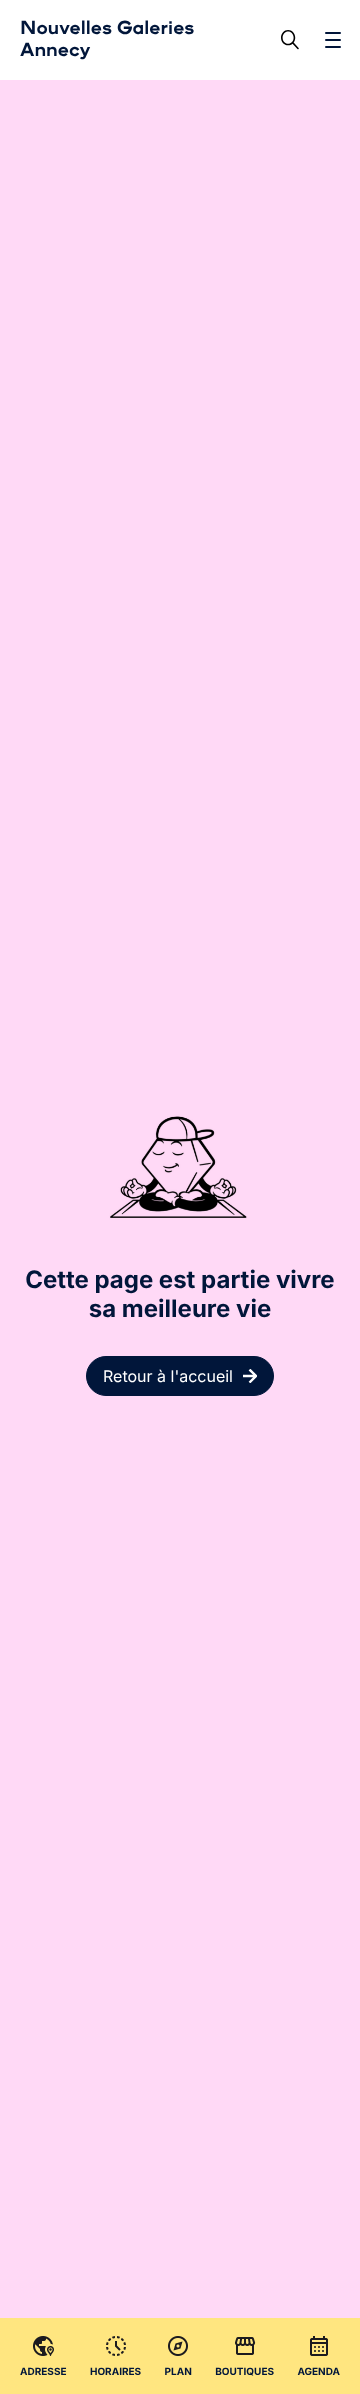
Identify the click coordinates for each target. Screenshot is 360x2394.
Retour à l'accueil (168, 1376)
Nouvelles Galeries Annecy (107, 39)
